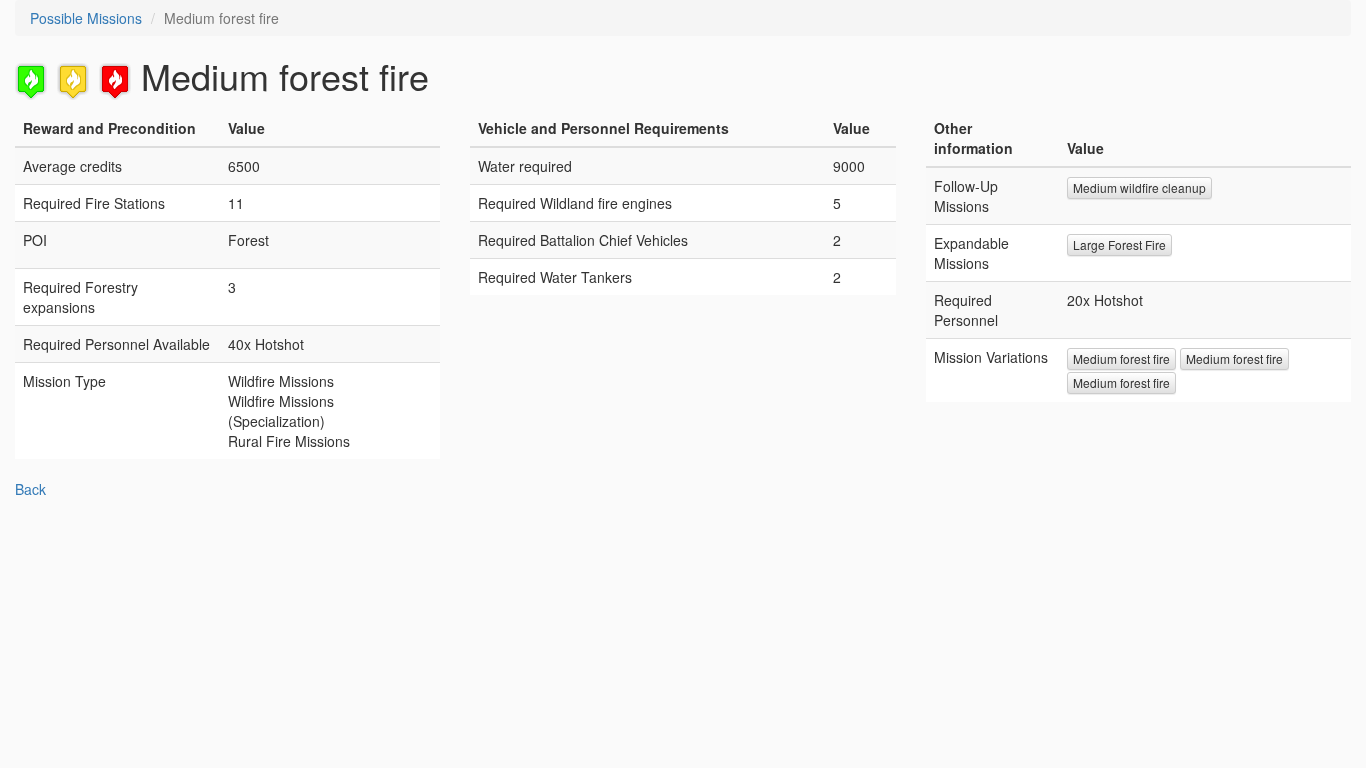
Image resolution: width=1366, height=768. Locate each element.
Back (30, 489)
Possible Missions (86, 18)
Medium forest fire (1121, 358)
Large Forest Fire (1119, 244)
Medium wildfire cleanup (1139, 187)
